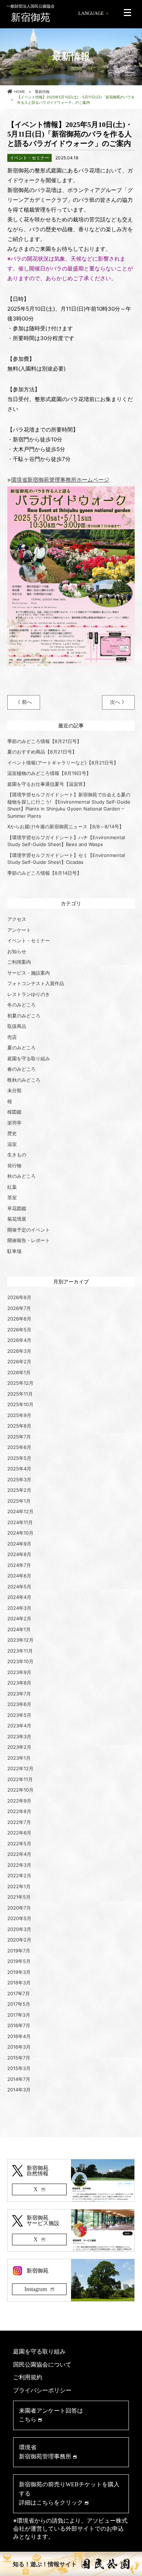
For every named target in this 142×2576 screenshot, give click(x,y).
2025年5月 (19, 1458)
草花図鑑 (17, 1208)
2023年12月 (20, 1640)
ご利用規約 (28, 2377)
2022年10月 (20, 1790)
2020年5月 (19, 1918)
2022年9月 (19, 1801)
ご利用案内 (19, 962)
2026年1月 (19, 1372)
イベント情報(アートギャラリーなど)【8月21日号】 (63, 763)
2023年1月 (19, 1758)
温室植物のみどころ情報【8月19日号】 (49, 773)
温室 (12, 1144)
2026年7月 (19, 1308)
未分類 (14, 1090)
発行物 (14, 1165)
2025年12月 (20, 1383)
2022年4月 (19, 1854)
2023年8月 (19, 1683)
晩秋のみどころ (24, 1080)
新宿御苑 (31, 13)
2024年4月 (19, 1597)
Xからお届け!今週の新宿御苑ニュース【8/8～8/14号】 (66, 826)
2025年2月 (19, 1490)
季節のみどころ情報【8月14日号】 (44, 873)
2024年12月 (20, 1511)
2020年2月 (19, 1940)
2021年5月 (19, 1897)
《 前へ (24, 702)
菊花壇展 (17, 1219)
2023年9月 (19, 1672)
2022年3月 (19, 1865)
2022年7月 (19, 1822)
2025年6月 (19, 1447)
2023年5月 (19, 1715)
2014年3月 (19, 2090)
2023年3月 (19, 1736)
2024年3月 (19, 1608)
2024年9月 (19, 1544)
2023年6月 (19, 1704)
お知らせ (17, 951)
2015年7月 (19, 2058)
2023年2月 (19, 1747)
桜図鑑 (14, 1112)
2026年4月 (19, 1340)
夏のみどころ (21, 1048)
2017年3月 (19, 2015)
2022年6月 (19, 1833)
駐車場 (14, 1251)
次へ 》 (118, 702)
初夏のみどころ (24, 1016)
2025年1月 (19, 1501)
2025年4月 (19, 1469)
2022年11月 (20, 1779)
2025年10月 (20, 1404)
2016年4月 (19, 2036)
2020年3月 (19, 1929)
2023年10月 (20, 1661)
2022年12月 (20, 1768)
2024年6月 (19, 1576)
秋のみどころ (21, 1176)
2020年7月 (19, 1908)
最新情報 (42, 91)
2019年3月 (19, 1972)
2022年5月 (19, 1844)
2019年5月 (19, 1961)
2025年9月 (19, 1415)
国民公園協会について (42, 2365)
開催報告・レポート (29, 1240)
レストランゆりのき (29, 994)
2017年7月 (19, 1993)
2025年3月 (19, 1479)
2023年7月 (19, 1694)
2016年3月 (19, 2047)
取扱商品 (17, 1026)
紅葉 (12, 1187)
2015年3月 (19, 2068)
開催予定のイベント (29, 1230)
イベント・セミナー (29, 940)
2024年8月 (19, 1554)
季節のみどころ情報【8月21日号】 (44, 741)
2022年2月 (19, 1875)
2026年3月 (19, 1351)
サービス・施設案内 (29, 973)
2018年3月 (19, 1983)
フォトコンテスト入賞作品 (36, 983)
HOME (20, 91)
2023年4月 (19, 1726)
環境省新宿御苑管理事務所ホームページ (60, 480)
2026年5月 (19, 1330)
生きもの (17, 1155)
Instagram (36, 2289)
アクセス (17, 919)
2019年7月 (19, 1951)
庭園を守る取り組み (29, 1058)
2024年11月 (20, 1522)
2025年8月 (19, 1426)
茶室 (12, 1197)
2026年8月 (19, 1297)
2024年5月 (19, 1587)
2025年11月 (20, 1394)
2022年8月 (19, 1811)
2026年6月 (19, 1319)
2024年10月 (20, 1533)
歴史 (12, 1133)
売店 (12, 1037)
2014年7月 (19, 2079)
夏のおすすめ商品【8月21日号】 (42, 752)
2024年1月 (19, 1629)
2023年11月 (20, 1651)
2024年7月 (19, 1565)
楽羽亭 (14, 1123)
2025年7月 (19, 1437)
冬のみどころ (21, 1005)
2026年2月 (19, 1362)
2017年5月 (19, 2004)
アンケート (19, 930)
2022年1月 (19, 1886)
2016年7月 (19, 2025)
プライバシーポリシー (42, 2390)
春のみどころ (21, 1069)
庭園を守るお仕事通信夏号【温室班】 (48, 784)
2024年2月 (19, 1618)
